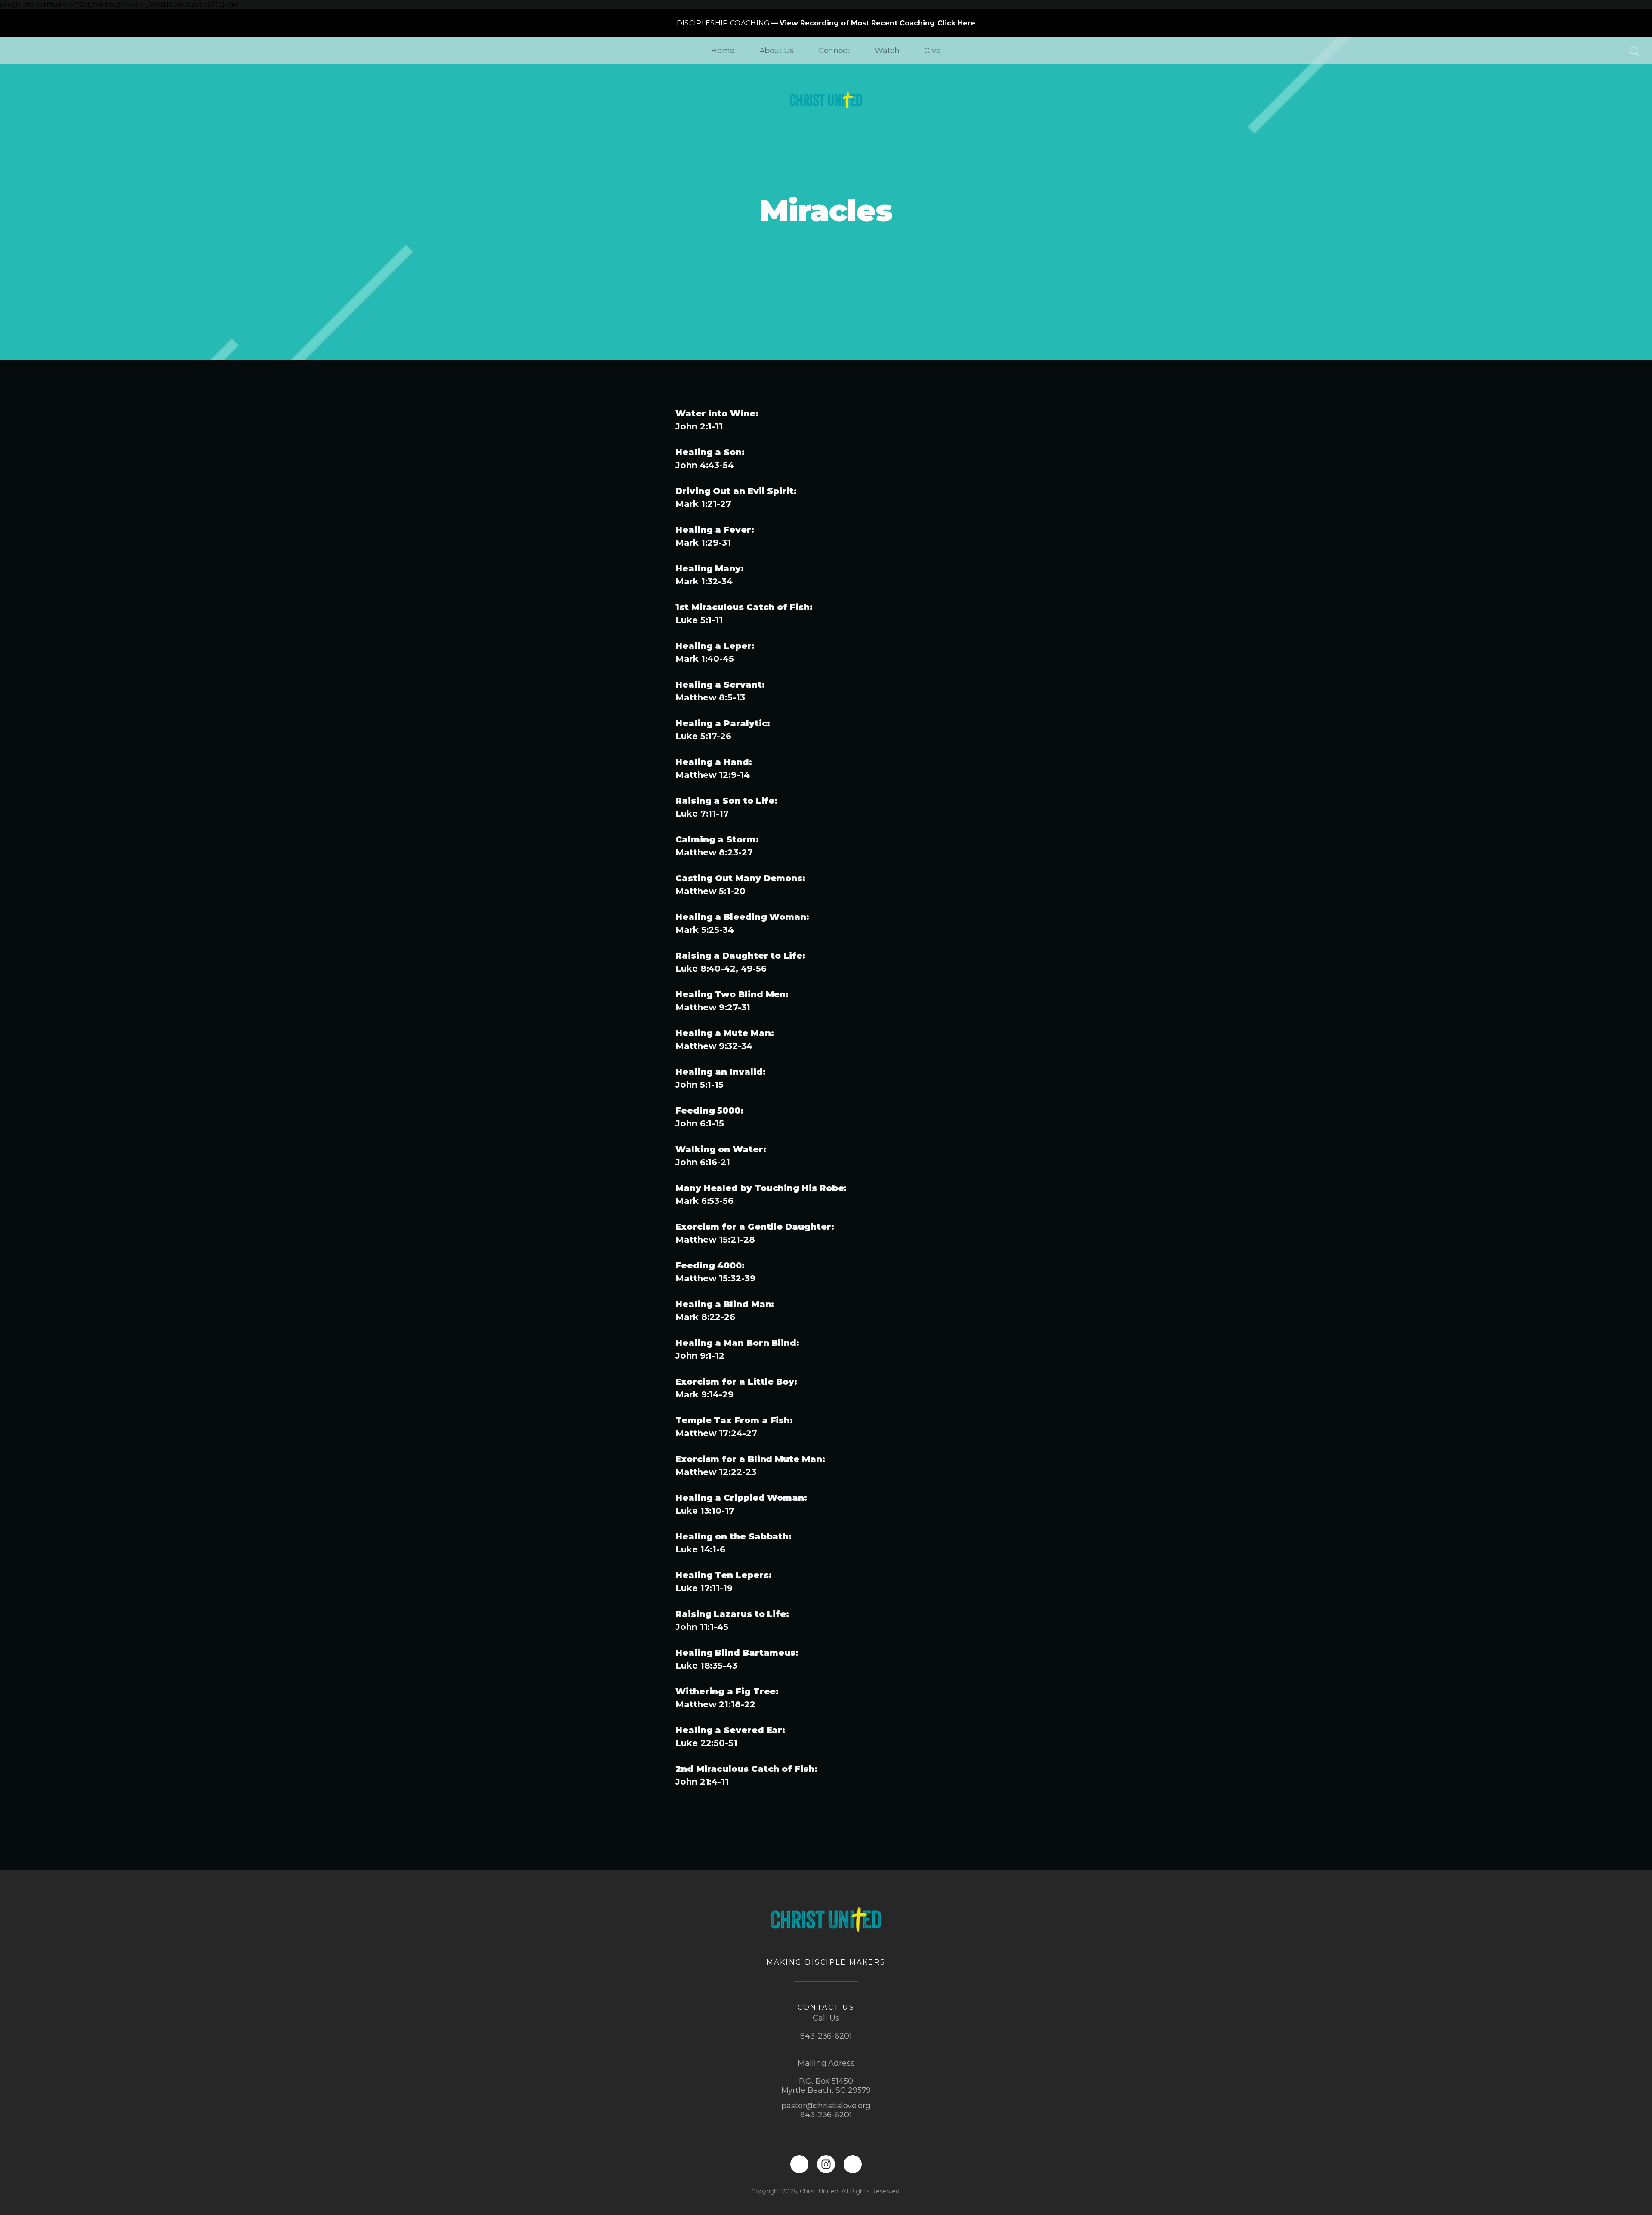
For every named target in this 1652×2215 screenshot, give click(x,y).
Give (932, 51)
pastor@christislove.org (826, 2106)
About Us (777, 51)
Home (723, 51)
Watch (887, 51)
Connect (834, 51)
